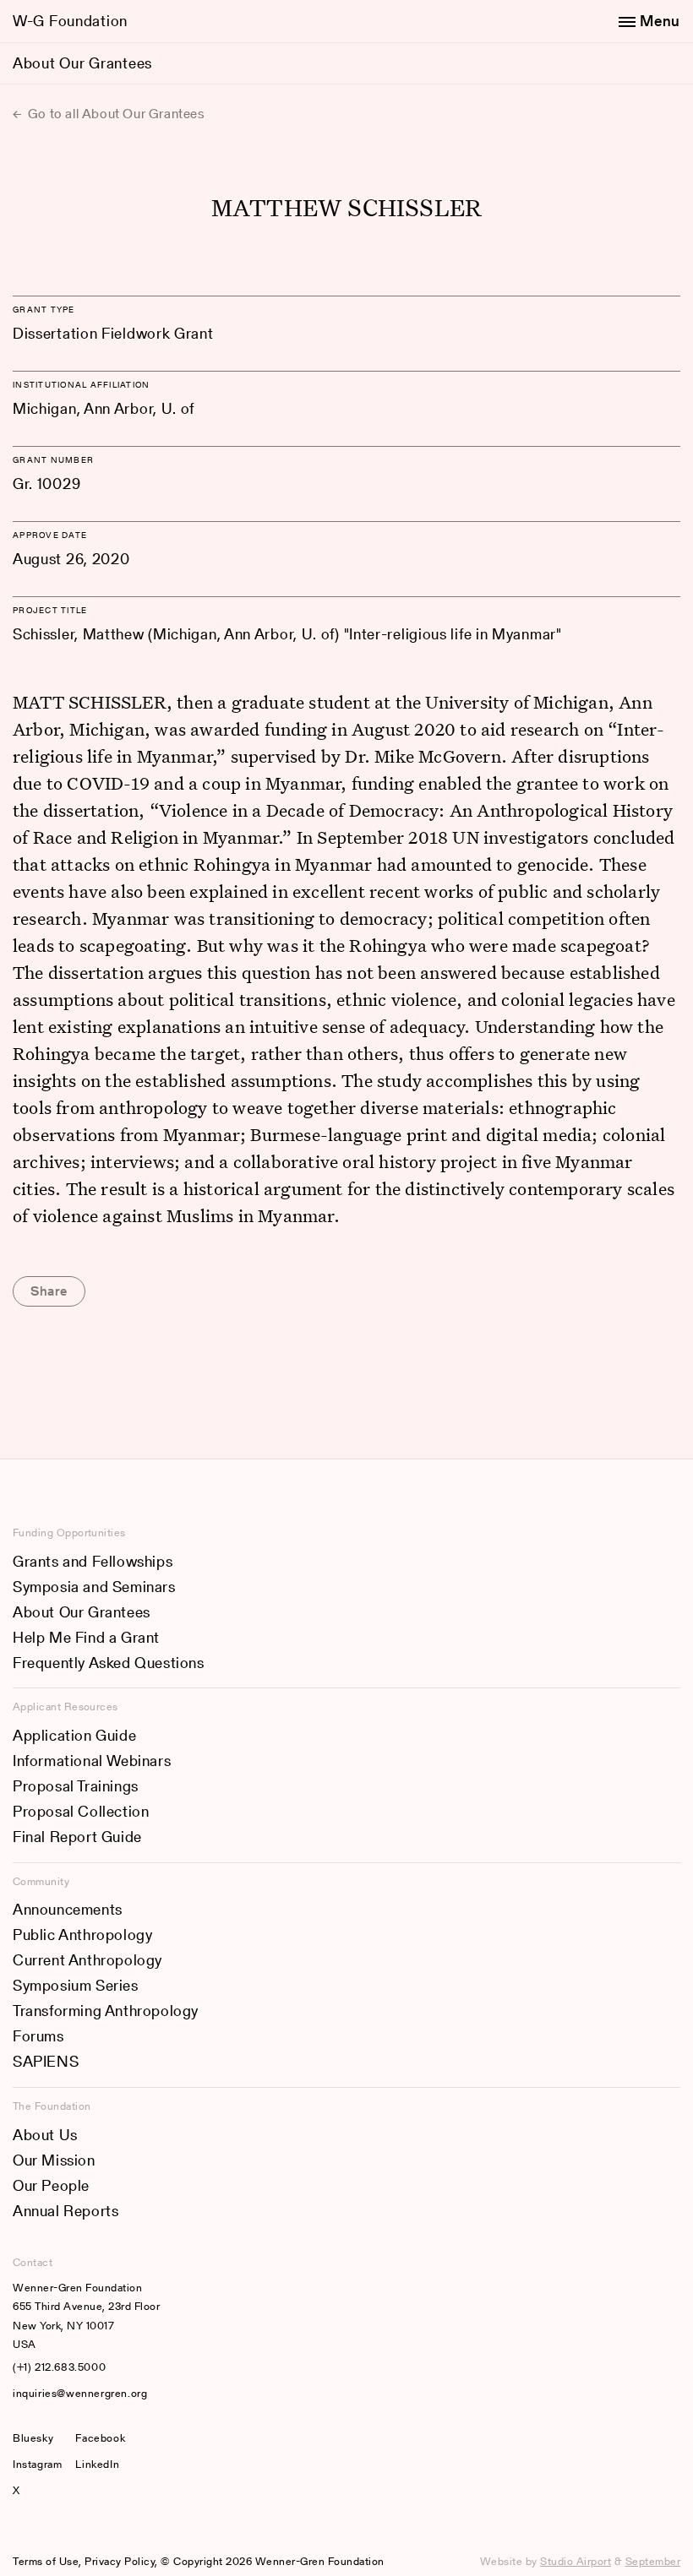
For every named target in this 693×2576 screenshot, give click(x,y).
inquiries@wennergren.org (80, 2393)
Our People (51, 2185)
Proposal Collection (81, 1811)
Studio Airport (576, 2561)
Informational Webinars (92, 1761)
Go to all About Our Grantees (115, 114)
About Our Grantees (82, 63)
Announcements (68, 1909)
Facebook (100, 2438)
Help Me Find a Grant (86, 1637)
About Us (45, 2135)
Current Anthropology (87, 1960)
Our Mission (54, 2160)
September (653, 2561)
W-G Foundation (70, 21)
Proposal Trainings (76, 1786)
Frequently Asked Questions (109, 1663)
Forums (38, 2036)
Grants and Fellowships (93, 1561)
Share (49, 1291)
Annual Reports (65, 2211)
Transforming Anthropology (106, 2011)
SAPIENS (46, 2061)
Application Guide (74, 1735)
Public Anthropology (82, 1935)
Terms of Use (46, 2561)
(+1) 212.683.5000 (59, 2367)
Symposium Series (76, 1985)
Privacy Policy (120, 2561)
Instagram (37, 2464)
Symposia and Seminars (94, 1587)
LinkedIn (97, 2464)
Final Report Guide (77, 1837)
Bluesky (37, 2438)
